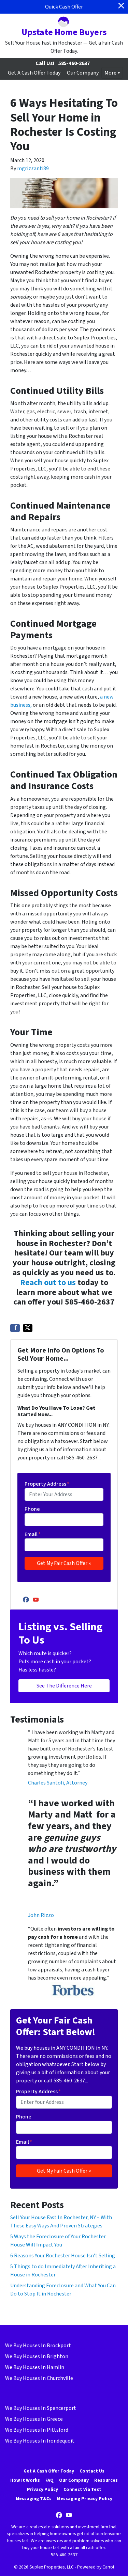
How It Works (25, 2480)
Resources (106, 2480)
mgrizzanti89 (33, 169)
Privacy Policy (42, 2489)
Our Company (83, 73)
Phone (32, 1509)
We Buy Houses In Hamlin (35, 2367)
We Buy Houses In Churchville (39, 2378)
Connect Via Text (82, 2489)
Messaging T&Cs (34, 2499)
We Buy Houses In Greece (34, 2419)
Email (33, 1534)
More (110, 73)
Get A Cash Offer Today (34, 73)
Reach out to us (48, 1283)
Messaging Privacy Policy (85, 2499)
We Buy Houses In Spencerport (41, 2408)
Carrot (108, 2567)
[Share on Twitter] (28, 1328)
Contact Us (92, 2471)
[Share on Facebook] (15, 1328)
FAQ (49, 2480)
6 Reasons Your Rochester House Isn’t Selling (63, 2256)
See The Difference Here (64, 1686)
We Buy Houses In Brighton (37, 2356)
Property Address (47, 1484)
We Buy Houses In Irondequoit (40, 2441)
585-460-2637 (74, 63)
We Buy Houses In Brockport (38, 2346)
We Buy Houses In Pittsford (37, 2430)
